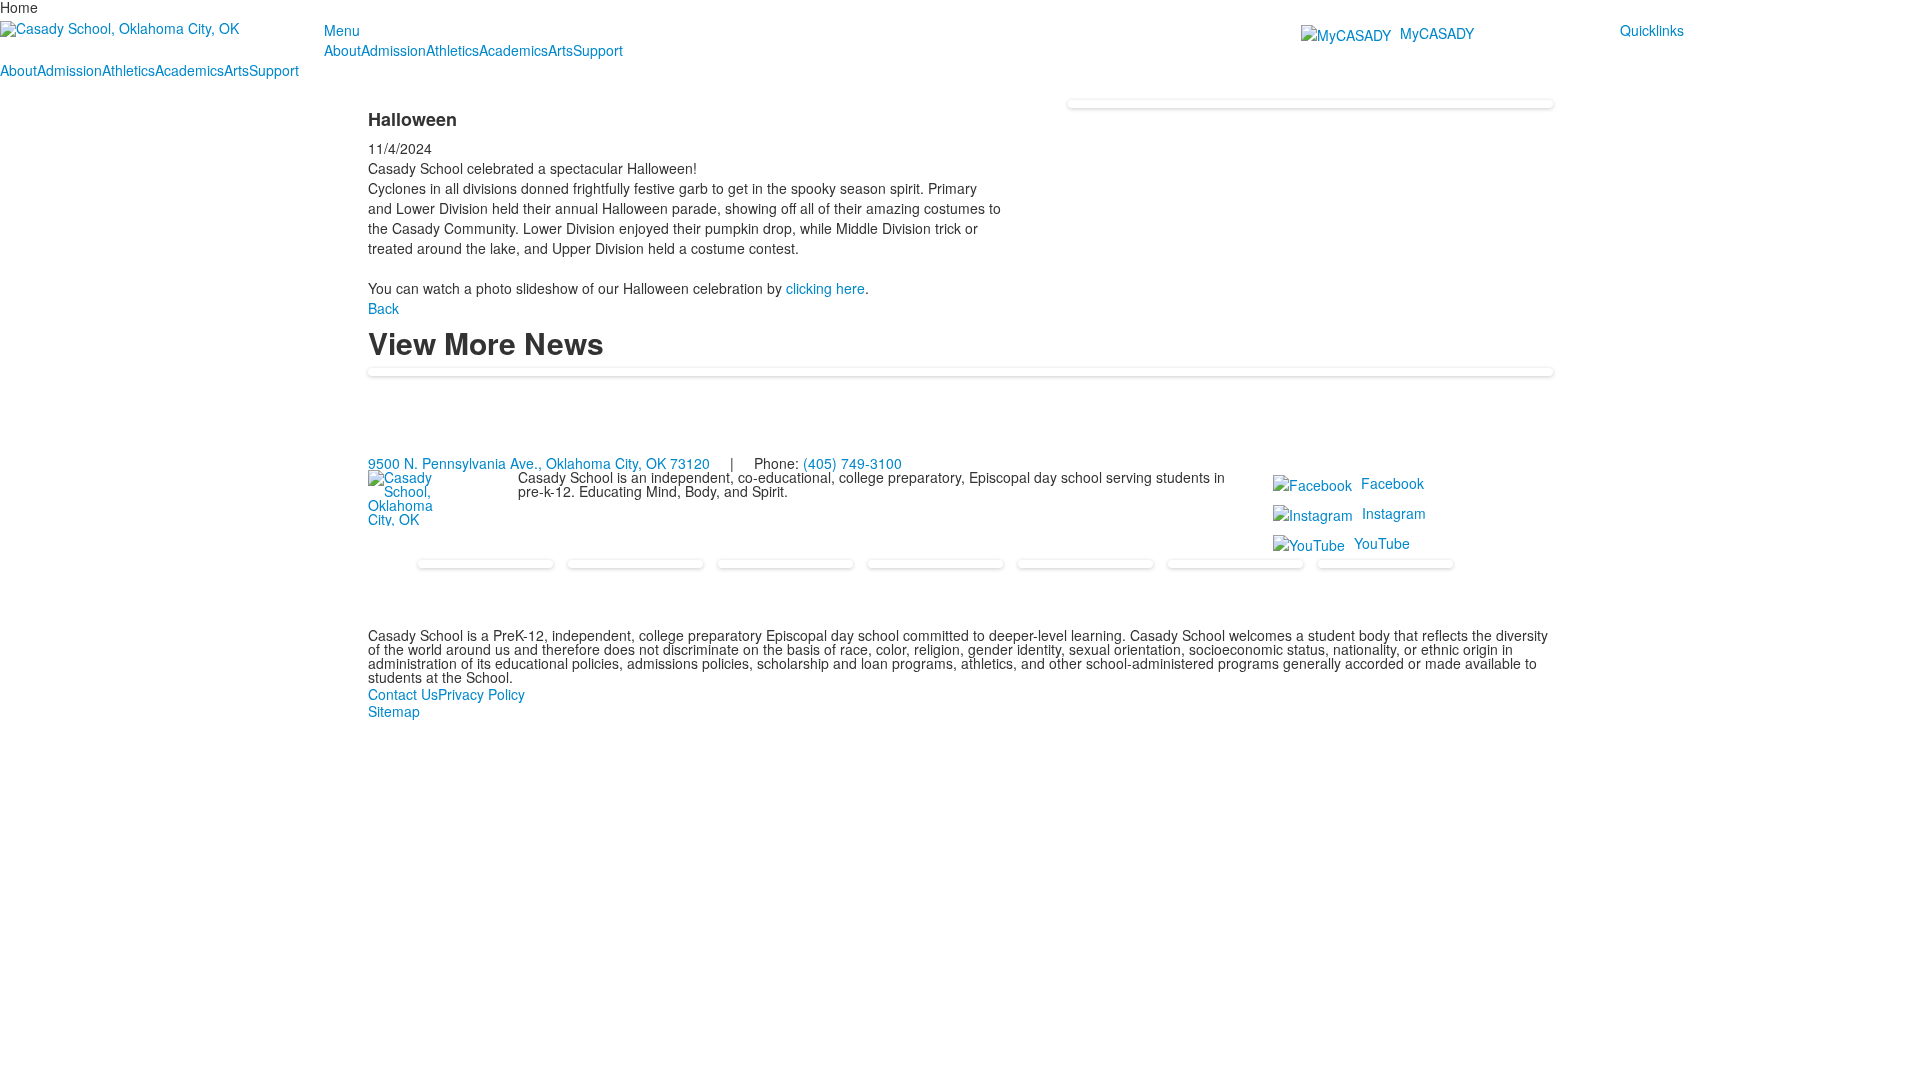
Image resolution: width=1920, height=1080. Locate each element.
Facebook (1392, 483)
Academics (513, 50)
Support (598, 50)
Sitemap (394, 711)
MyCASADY (1437, 33)
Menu (342, 30)
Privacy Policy (481, 694)
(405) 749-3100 (852, 463)
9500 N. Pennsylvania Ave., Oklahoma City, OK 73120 (539, 463)
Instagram (1394, 513)
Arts (560, 50)
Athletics (452, 50)
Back (383, 308)
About (342, 50)
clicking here (825, 288)
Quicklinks (1652, 30)
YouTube (1382, 543)
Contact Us (403, 694)
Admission (393, 50)
